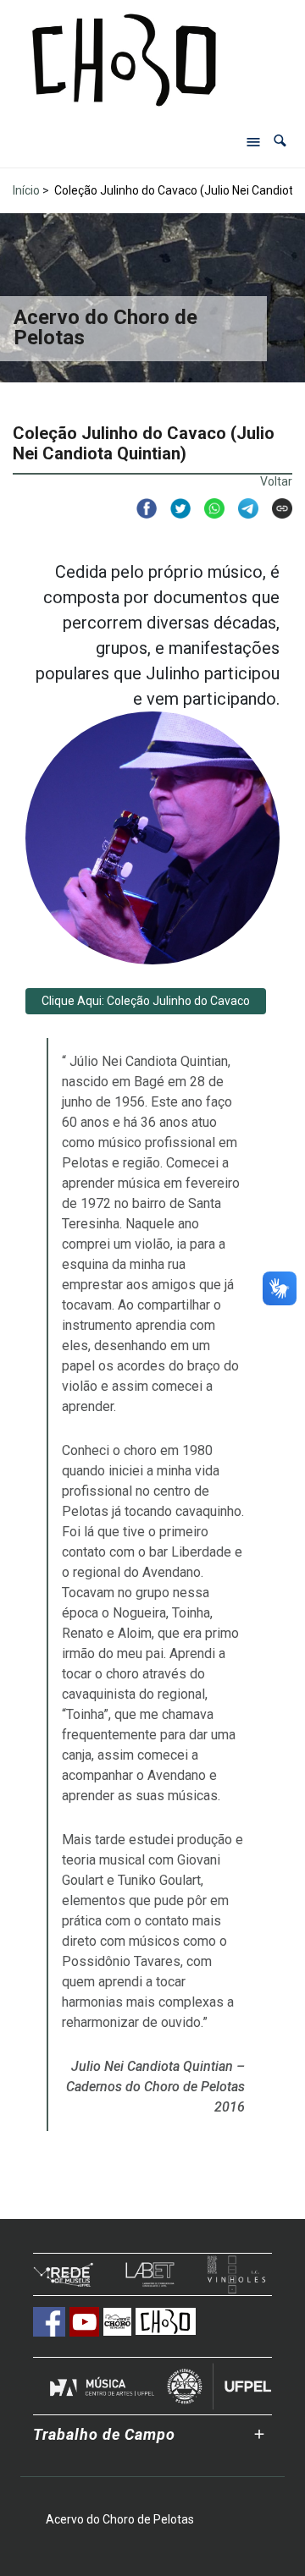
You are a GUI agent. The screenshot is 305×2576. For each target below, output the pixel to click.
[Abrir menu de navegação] (253, 141)
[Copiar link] (275, 508)
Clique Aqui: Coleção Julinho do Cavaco (146, 1001)
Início (26, 190)
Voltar (276, 481)
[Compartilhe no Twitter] (174, 508)
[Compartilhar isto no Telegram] (241, 508)
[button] (280, 141)
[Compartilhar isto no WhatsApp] (208, 508)
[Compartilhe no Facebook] (140, 508)
